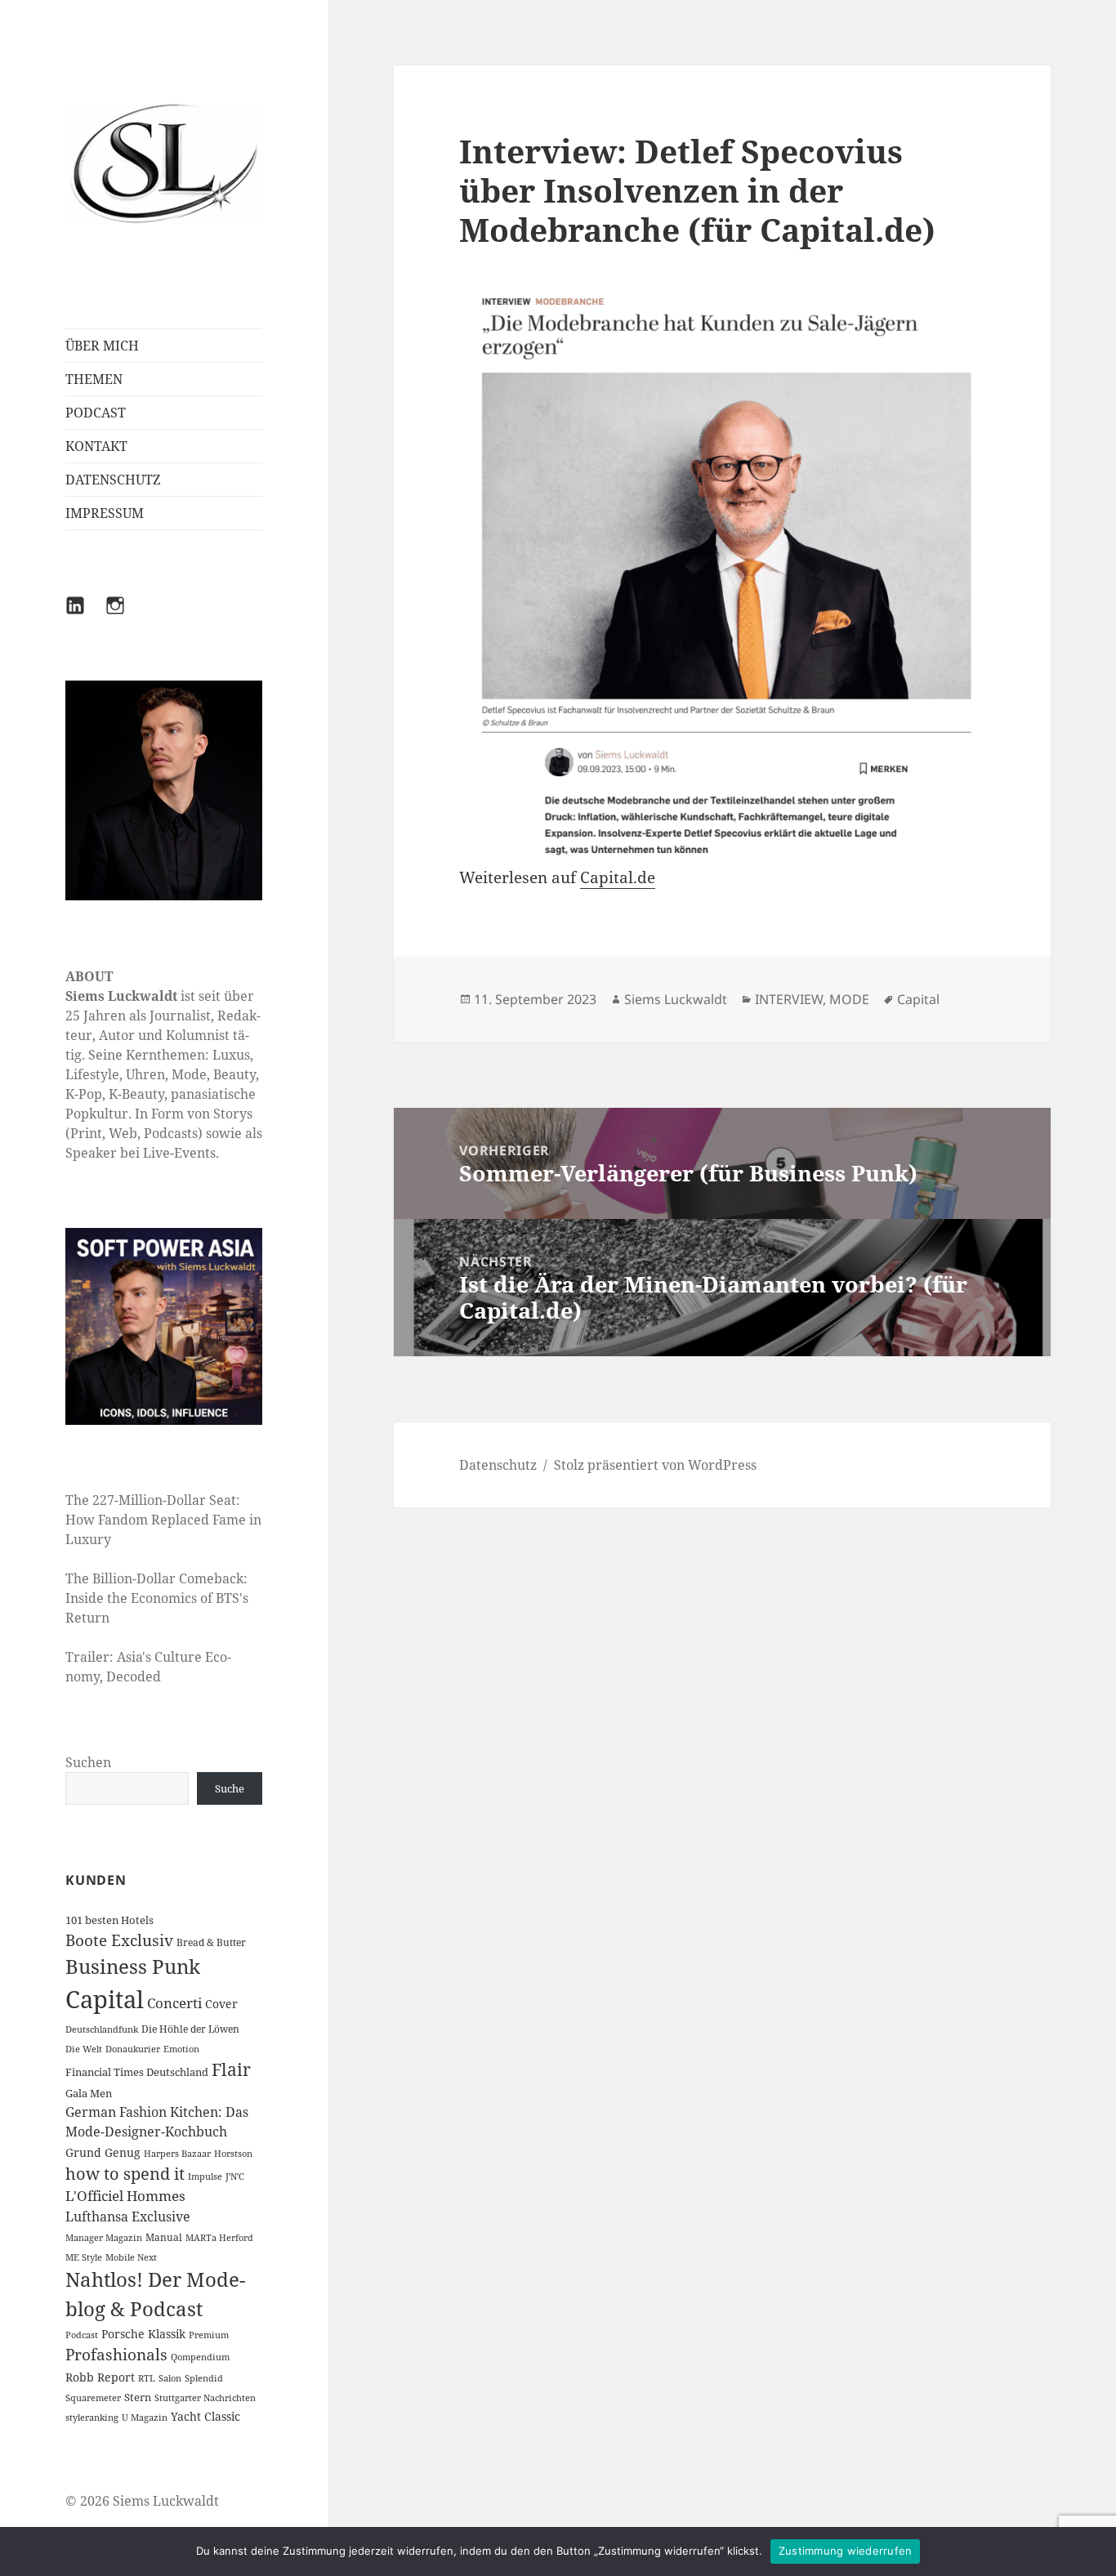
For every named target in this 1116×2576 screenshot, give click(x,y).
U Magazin (145, 2418)
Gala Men (89, 2093)
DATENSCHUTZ (113, 480)
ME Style (84, 2257)
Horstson (233, 2154)
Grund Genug (103, 2152)
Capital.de (618, 877)
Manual (164, 2237)
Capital (105, 1999)
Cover (221, 2004)
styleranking (92, 2418)
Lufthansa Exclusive (128, 2217)
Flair (231, 2069)
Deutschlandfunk (102, 2029)
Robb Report (100, 2377)
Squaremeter (93, 2398)
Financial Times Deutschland (137, 2072)
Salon (170, 2378)
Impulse (205, 2176)
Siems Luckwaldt (676, 999)
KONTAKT (96, 446)
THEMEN (94, 379)
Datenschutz (498, 1465)
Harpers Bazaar (177, 2154)
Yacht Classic (205, 2416)
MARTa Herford (219, 2238)
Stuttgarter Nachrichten (205, 2398)
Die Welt (84, 2049)
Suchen (88, 1762)
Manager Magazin (104, 2238)
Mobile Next (131, 2257)
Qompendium (200, 2357)
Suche (230, 1788)
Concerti (174, 2003)
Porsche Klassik (143, 2334)
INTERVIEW (789, 999)
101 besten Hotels (109, 1920)
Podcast (82, 2335)
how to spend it (125, 2174)
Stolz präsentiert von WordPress (655, 1465)
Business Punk (133, 1966)
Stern (138, 2397)
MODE (849, 999)
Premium (209, 2335)
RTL (147, 2378)
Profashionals (116, 2355)
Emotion (181, 2049)
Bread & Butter (211, 1942)
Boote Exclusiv (119, 1940)
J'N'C (235, 2176)
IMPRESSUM (105, 513)
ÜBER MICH (102, 346)
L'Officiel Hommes (125, 2196)
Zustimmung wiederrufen (846, 2551)
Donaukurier (133, 2049)
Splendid (204, 2378)
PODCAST (96, 413)
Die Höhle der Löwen (190, 2029)
